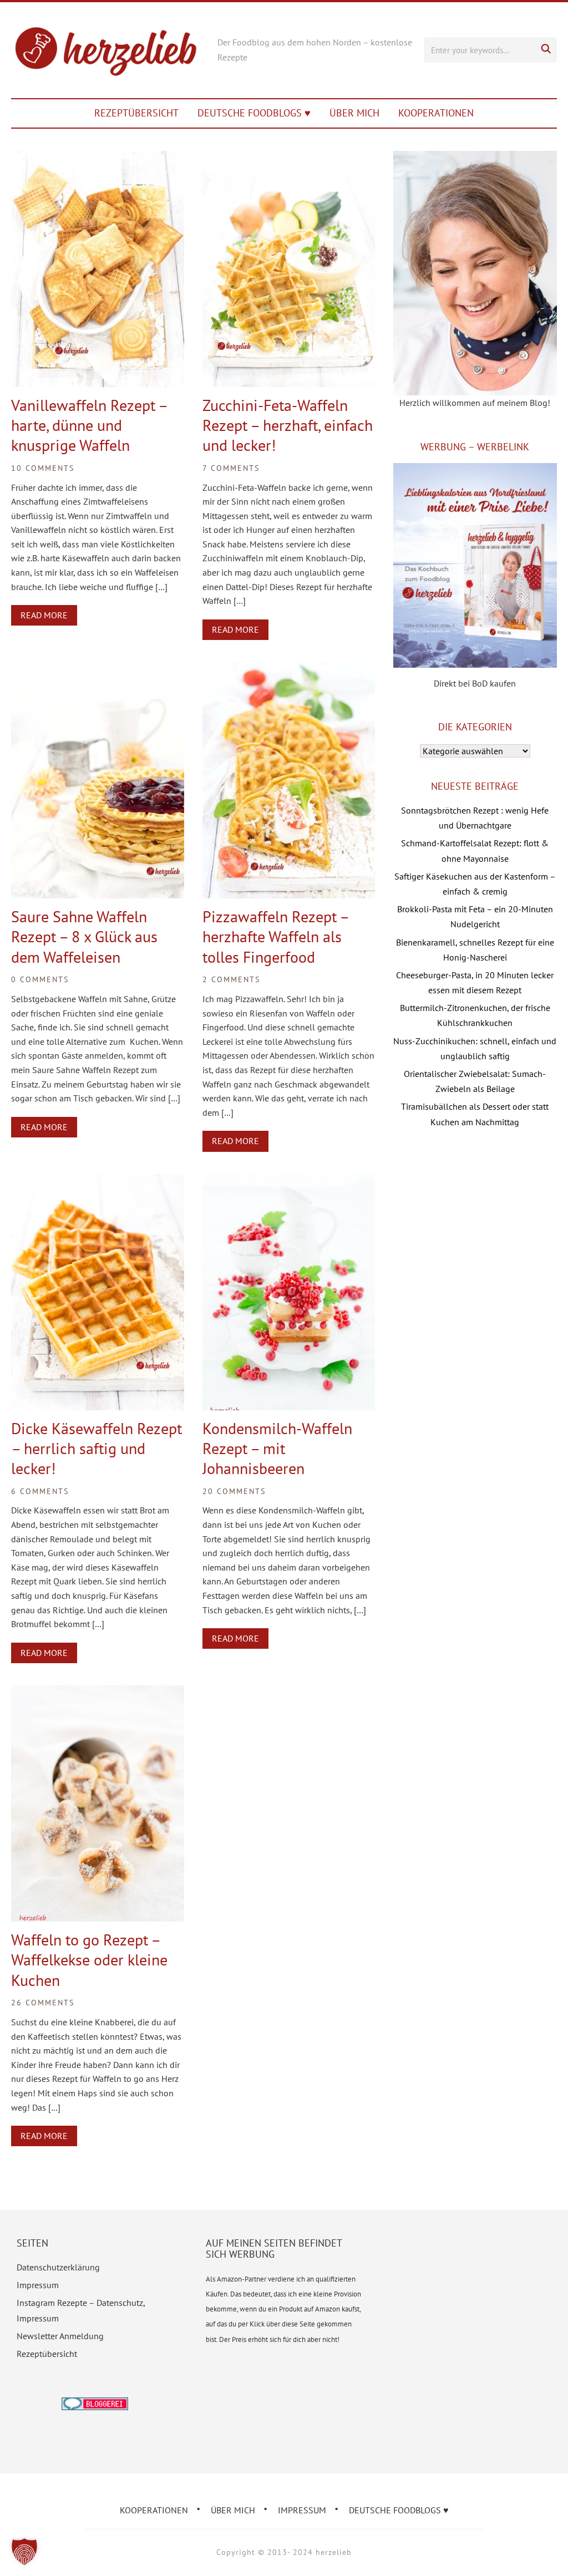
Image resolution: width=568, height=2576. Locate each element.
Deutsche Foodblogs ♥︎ (254, 113)
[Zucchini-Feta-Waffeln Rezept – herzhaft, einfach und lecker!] (289, 158)
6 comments (40, 1491)
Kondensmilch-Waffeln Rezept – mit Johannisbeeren (277, 1449)
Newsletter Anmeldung (60, 2336)
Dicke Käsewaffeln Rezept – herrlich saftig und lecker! (97, 1449)
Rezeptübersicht (136, 113)
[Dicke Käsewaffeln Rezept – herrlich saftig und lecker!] (97, 1181)
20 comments (234, 1491)
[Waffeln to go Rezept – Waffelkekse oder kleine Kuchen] (97, 1693)
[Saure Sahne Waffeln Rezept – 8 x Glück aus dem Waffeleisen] (97, 669)
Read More (44, 615)
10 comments (43, 468)
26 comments (43, 2003)
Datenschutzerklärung (58, 2267)
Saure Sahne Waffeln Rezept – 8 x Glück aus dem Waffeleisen (84, 937)
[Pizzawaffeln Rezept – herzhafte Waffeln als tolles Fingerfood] (289, 669)
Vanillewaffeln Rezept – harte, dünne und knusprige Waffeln (89, 425)
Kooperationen (436, 113)
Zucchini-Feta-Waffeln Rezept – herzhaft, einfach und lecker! (288, 425)
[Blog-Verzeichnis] (95, 2405)
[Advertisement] (475, 1224)
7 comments (231, 468)
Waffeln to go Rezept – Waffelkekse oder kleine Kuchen (89, 1960)
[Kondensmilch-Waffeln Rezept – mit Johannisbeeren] (289, 1181)
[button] (24, 2552)
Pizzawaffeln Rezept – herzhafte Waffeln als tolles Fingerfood (275, 937)
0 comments (40, 979)
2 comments (231, 979)
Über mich (354, 113)
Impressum (38, 2285)
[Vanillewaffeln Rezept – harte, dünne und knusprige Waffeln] (97, 158)
